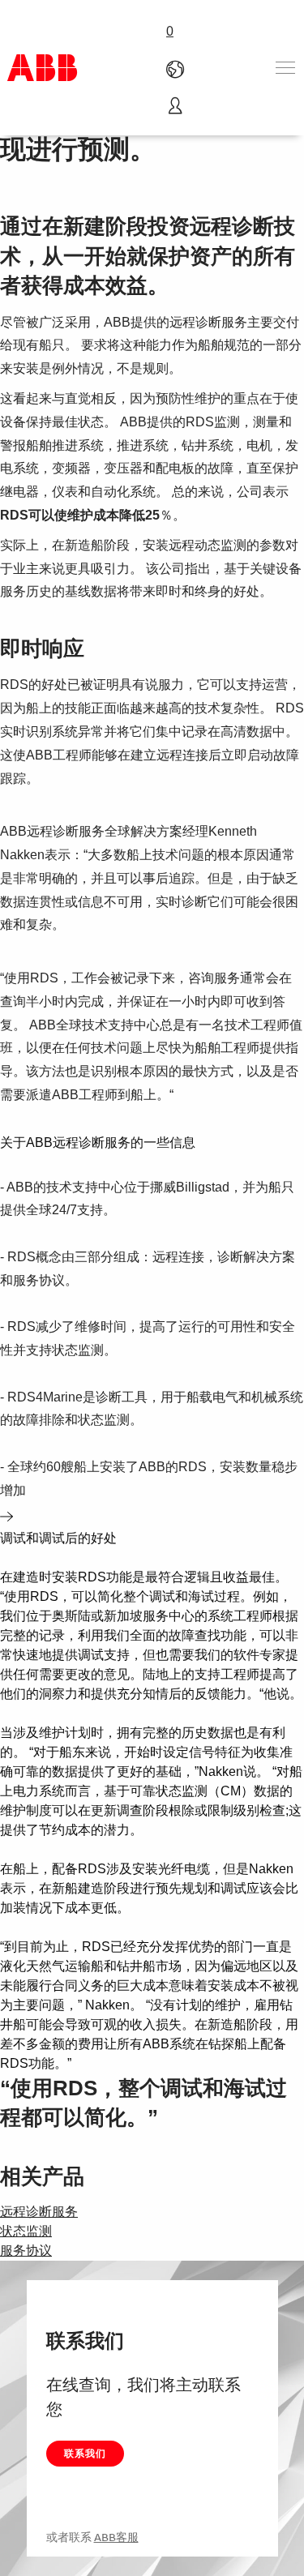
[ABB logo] (42, 68)
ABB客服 (116, 2537)
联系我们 (85, 2453)
